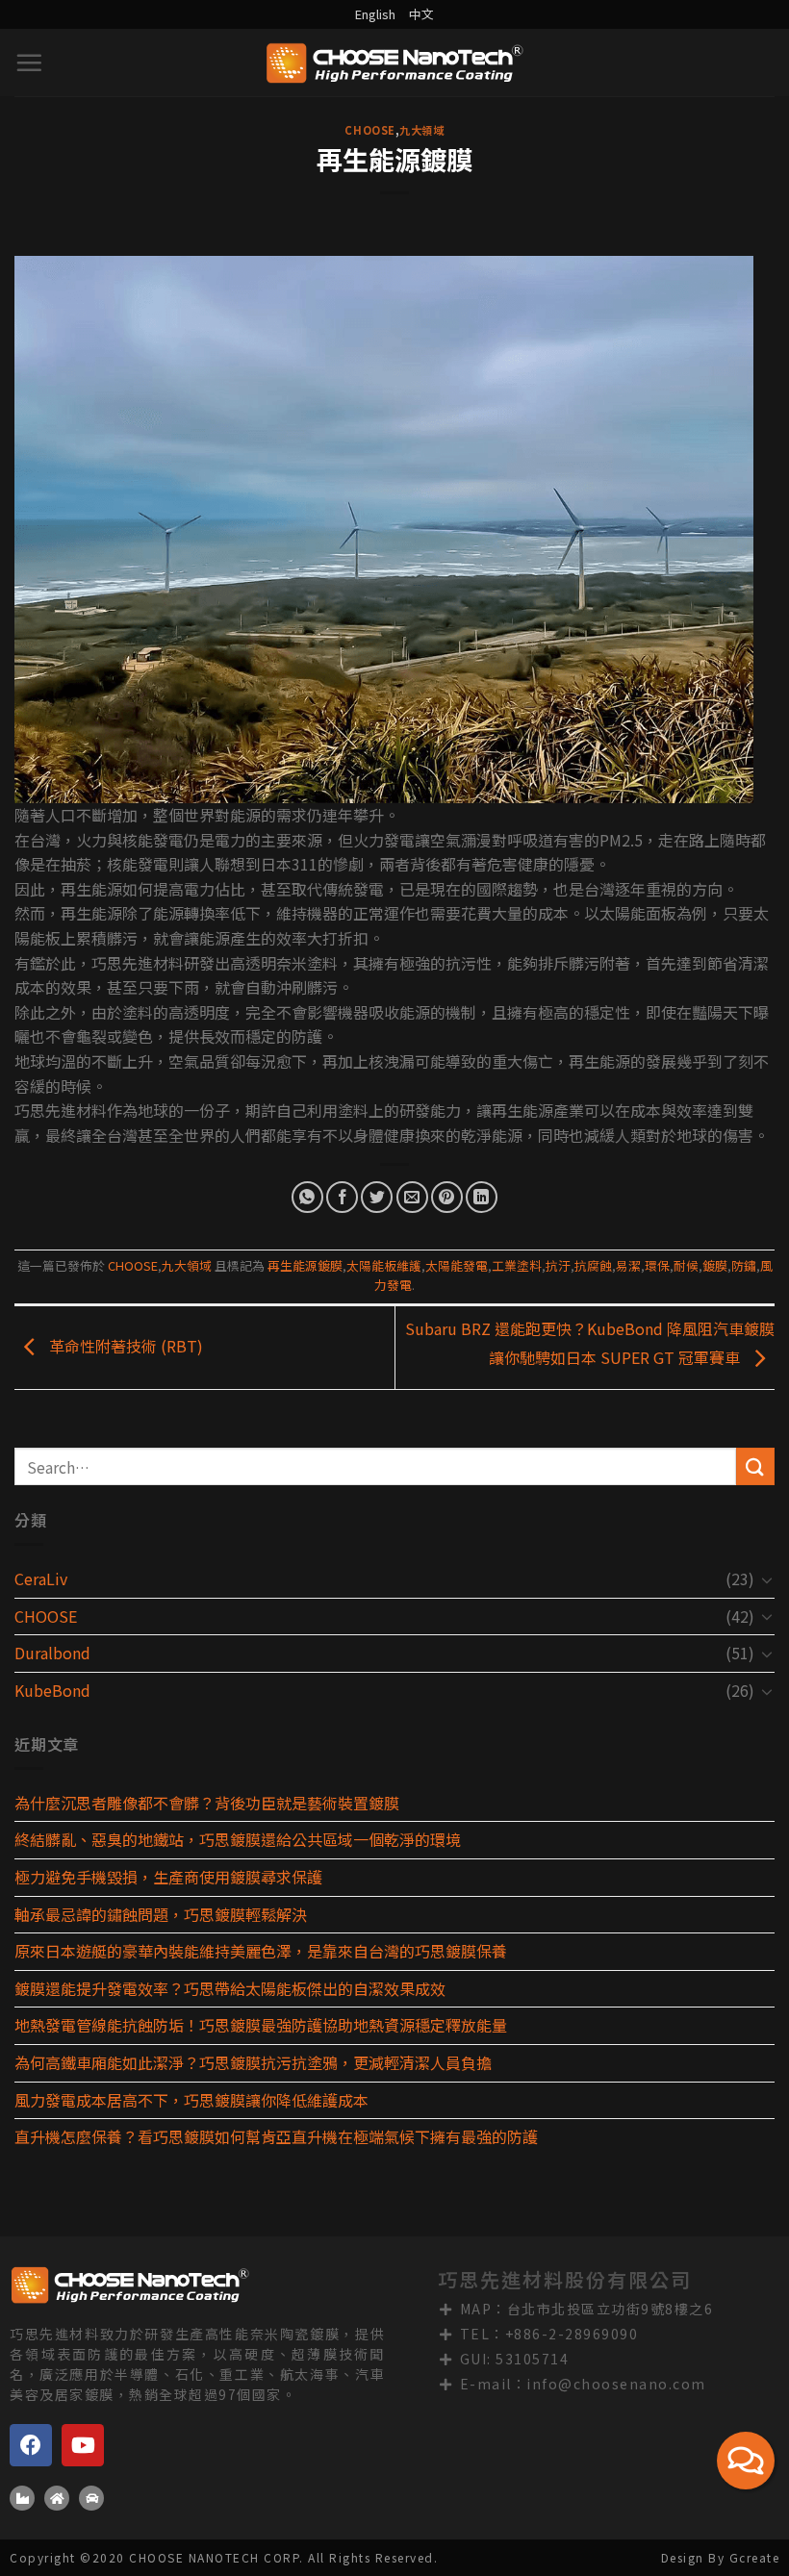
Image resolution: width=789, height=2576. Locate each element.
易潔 (628, 1265)
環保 (657, 1265)
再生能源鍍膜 (305, 1265)
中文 (421, 14)
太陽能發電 (457, 1265)
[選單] (30, 63)
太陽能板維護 (384, 1265)
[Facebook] (31, 2445)
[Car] (91, 2498)
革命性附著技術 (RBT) (124, 1345)
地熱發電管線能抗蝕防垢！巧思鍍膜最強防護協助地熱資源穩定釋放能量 (261, 2025)
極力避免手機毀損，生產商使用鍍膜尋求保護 (168, 1877)
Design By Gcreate (721, 2557)
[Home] (57, 2498)
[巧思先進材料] (394, 63)
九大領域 (421, 130)
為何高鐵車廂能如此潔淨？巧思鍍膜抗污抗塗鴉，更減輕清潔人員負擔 (253, 2062)
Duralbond (52, 1653)
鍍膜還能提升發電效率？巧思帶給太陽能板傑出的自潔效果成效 (230, 1988)
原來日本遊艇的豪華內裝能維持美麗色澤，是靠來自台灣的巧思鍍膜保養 (261, 1951)
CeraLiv (41, 1578)
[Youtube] (83, 2445)
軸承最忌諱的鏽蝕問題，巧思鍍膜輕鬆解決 (161, 1914)
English (375, 14)
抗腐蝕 (593, 1265)
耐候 (686, 1265)
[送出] (755, 1466)
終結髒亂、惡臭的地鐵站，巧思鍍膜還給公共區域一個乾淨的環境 (238, 1839)
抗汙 (558, 1265)
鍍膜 (715, 1265)
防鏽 (744, 1265)
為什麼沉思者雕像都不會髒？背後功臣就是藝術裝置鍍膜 (207, 1803)
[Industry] (22, 2498)
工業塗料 (517, 1265)
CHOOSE (369, 130)
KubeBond (52, 1690)
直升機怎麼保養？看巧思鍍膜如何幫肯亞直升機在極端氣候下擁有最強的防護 (276, 2136)
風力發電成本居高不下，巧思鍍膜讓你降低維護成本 (191, 2100)
